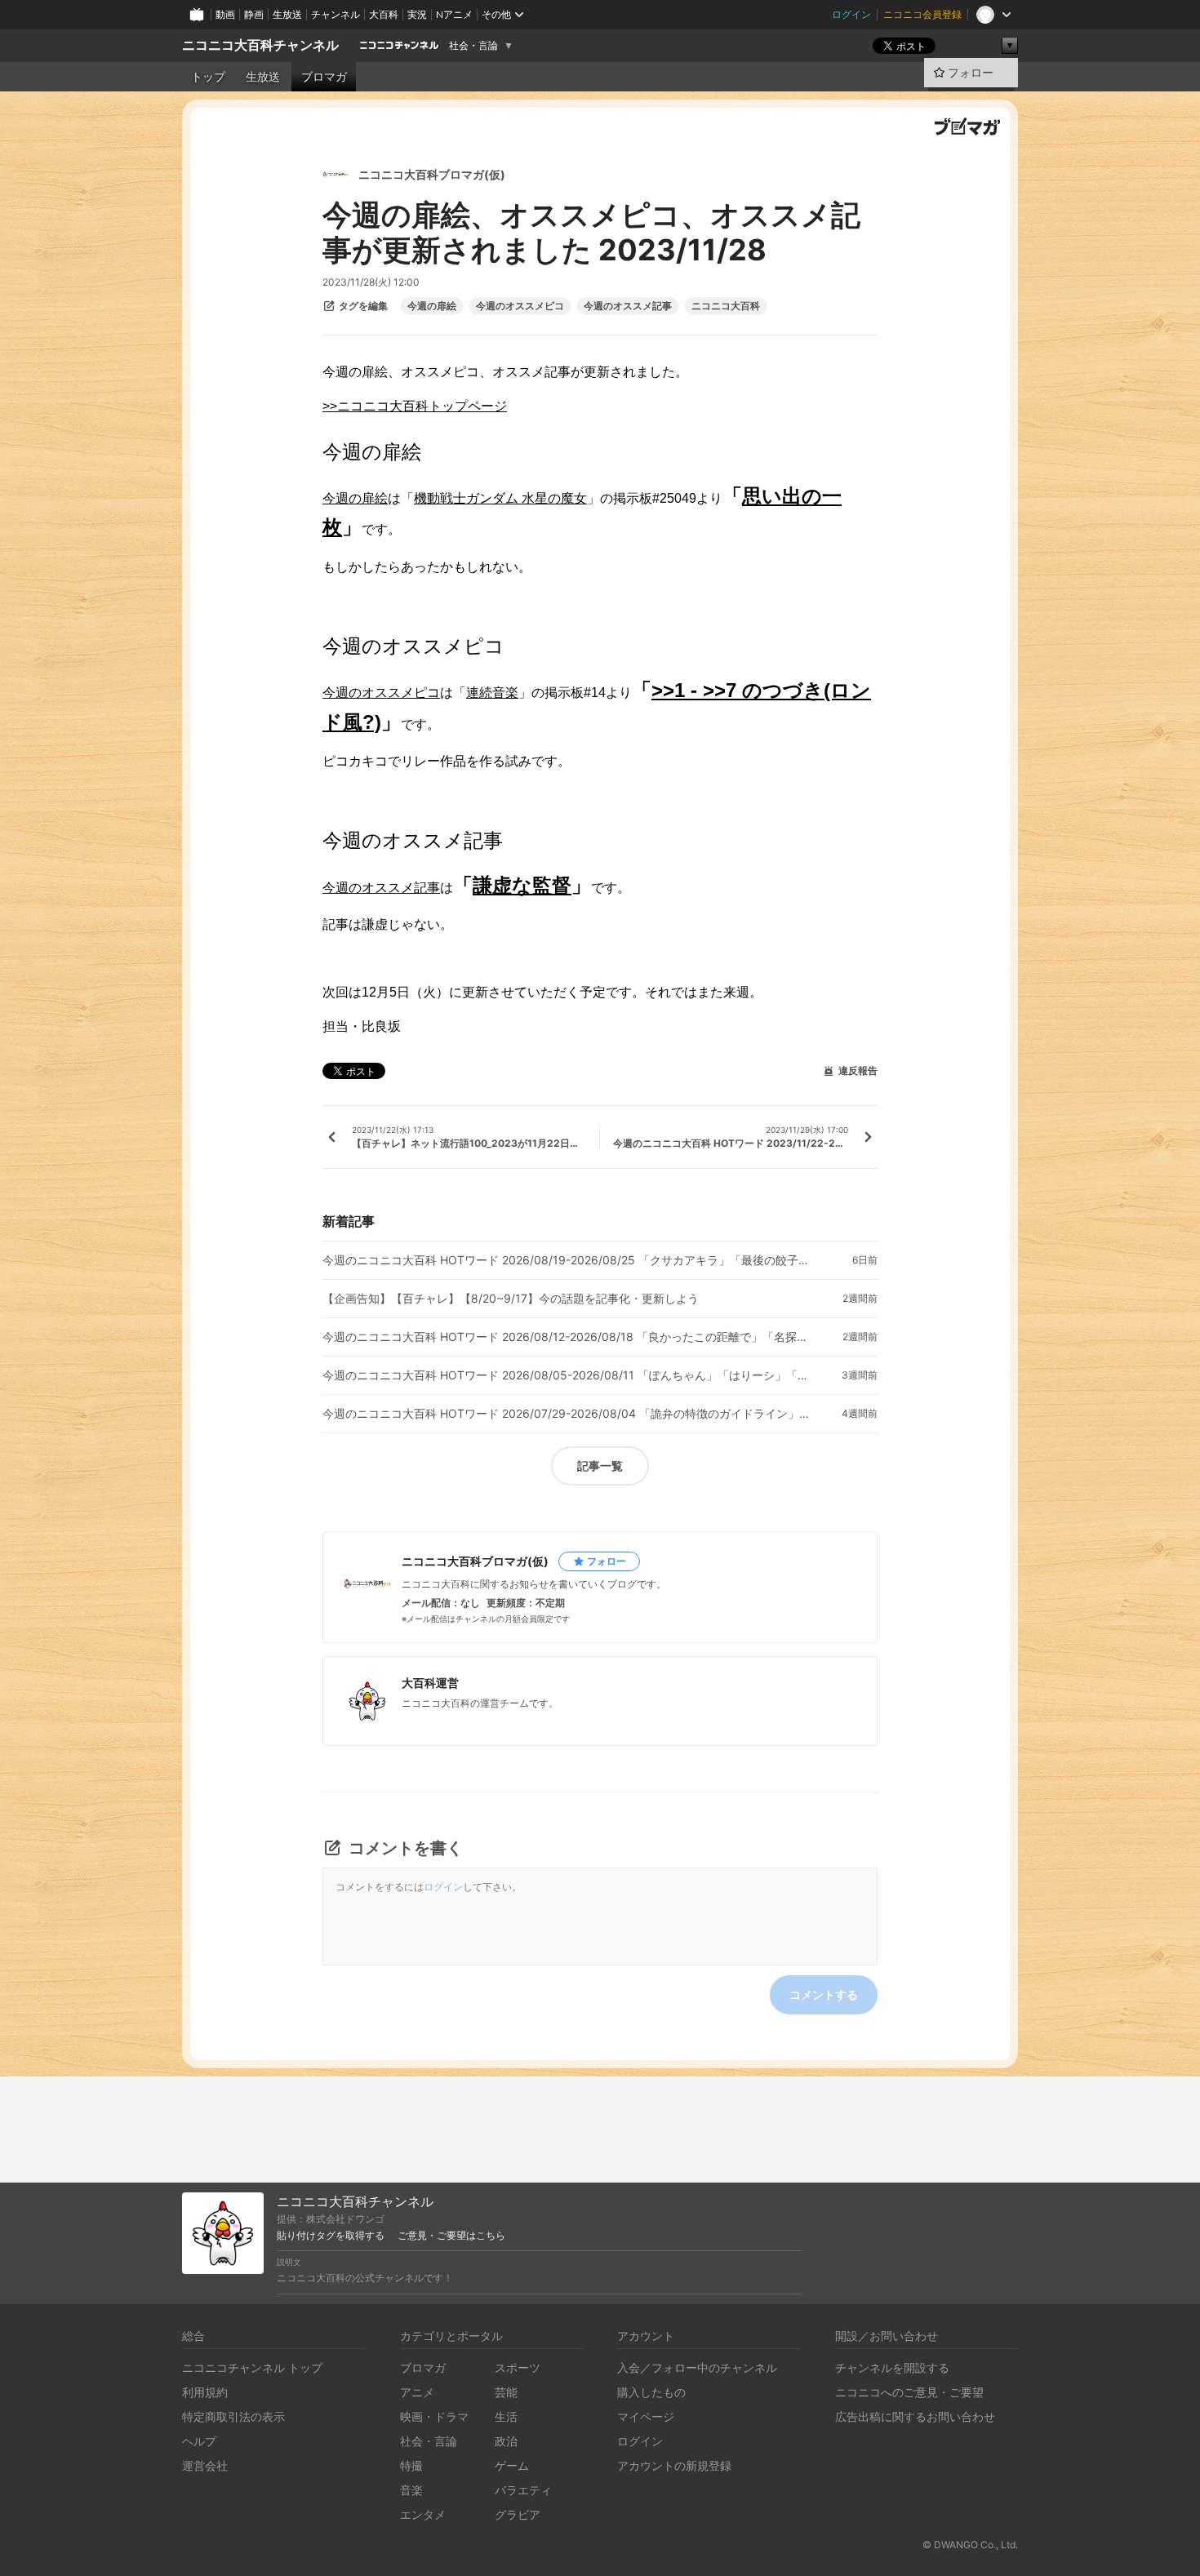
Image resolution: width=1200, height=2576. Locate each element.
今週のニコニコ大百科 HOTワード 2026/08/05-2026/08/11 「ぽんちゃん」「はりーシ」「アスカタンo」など (567, 1375)
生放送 (287, 14)
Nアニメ (454, 14)
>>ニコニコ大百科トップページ (415, 406)
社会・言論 (473, 46)
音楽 (411, 2490)
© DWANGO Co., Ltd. (970, 2545)
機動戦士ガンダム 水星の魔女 (500, 498)
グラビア (518, 2514)
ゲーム (512, 2465)
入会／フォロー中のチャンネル (697, 2367)
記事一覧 (600, 1466)
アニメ (417, 2392)
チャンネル (336, 14)
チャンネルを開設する (892, 2367)
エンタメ (423, 2514)
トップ (208, 77)
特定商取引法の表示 (233, 2416)
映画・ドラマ (434, 2416)
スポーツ (518, 2367)
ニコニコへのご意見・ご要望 (909, 2392)
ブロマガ (324, 77)
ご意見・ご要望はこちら (451, 2236)
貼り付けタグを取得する (331, 2236)
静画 (254, 14)
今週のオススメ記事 (628, 306)
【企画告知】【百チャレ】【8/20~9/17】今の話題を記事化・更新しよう (511, 1299)
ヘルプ (199, 2441)
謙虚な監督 (522, 885)
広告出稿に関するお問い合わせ (915, 2416)
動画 (225, 14)
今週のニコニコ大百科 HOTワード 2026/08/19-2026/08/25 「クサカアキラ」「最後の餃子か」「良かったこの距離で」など (567, 1260)
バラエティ (523, 2490)
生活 (506, 2416)
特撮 (411, 2465)
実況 (417, 14)
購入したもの (651, 2392)
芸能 (506, 2392)
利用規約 (205, 2392)
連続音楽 (492, 693)
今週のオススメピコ (520, 306)
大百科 (384, 14)
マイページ (646, 2416)
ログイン (851, 14)
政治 (506, 2441)
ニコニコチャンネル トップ (252, 2367)
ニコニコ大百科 (726, 306)
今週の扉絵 (432, 306)
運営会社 (205, 2465)
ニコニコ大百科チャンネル (260, 45)
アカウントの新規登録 (674, 2465)
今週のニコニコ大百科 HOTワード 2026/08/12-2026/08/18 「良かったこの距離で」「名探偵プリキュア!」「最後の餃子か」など (567, 1337)
